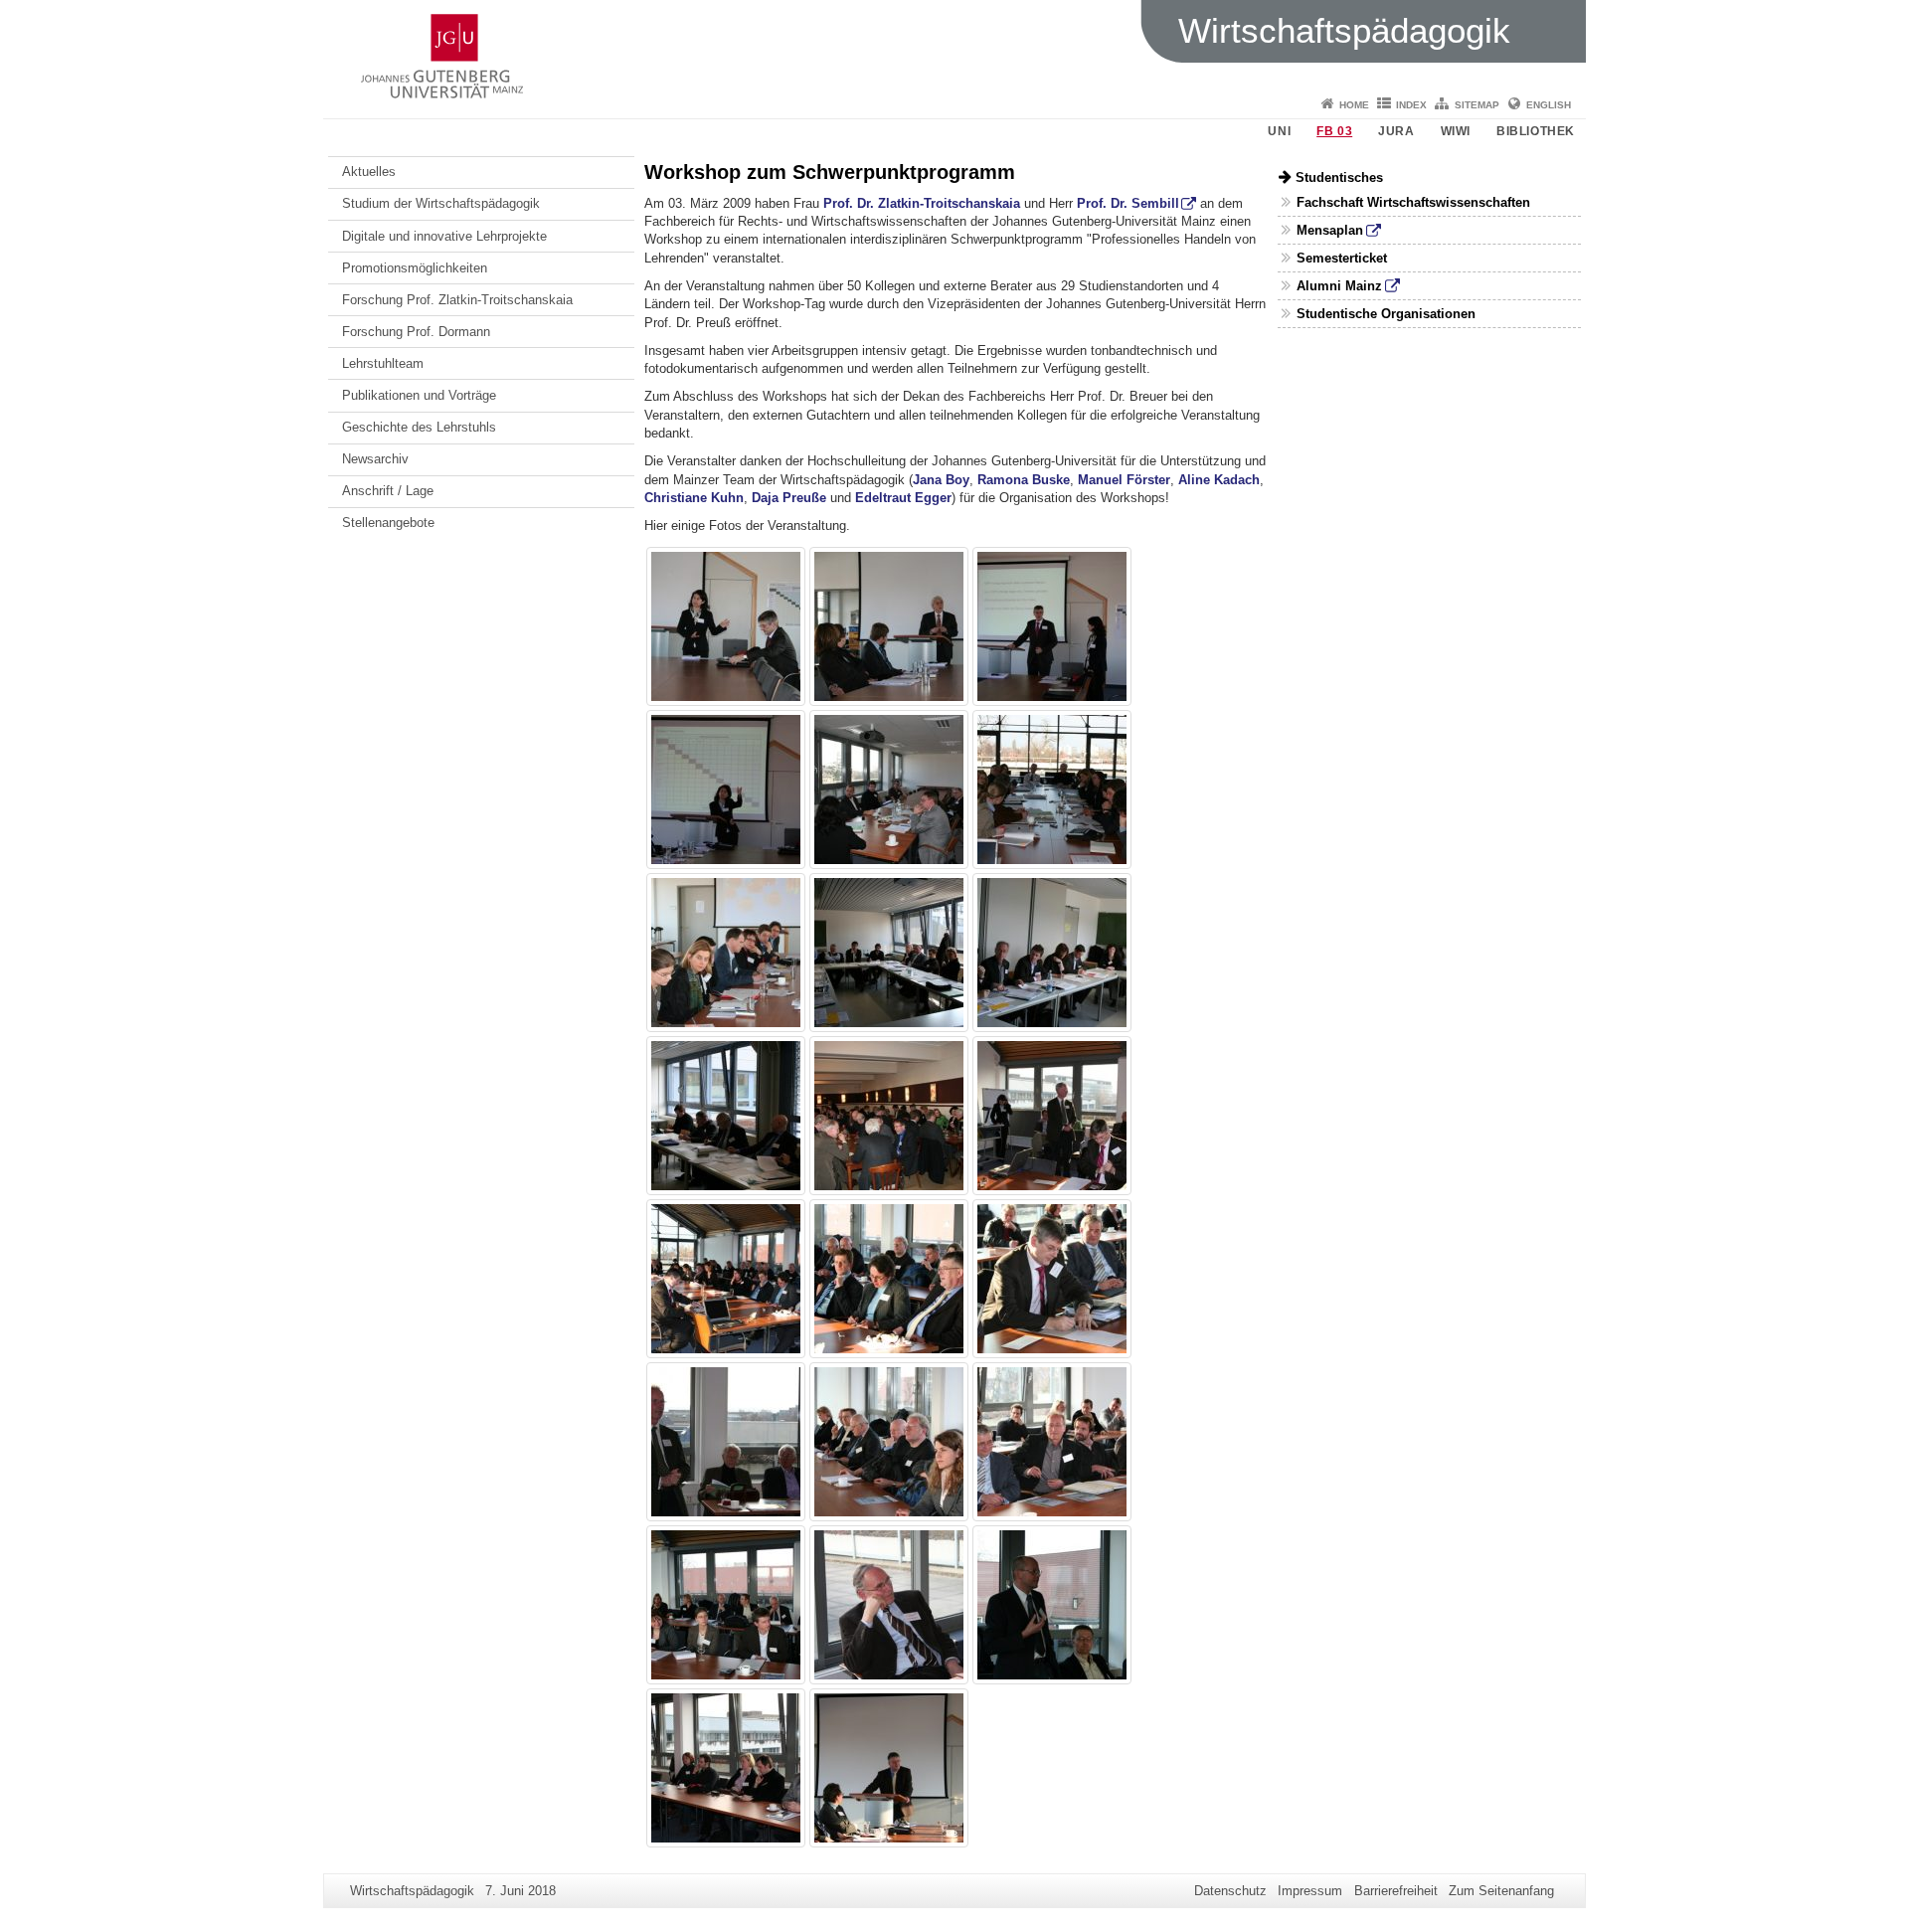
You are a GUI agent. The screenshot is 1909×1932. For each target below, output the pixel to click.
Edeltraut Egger (903, 498)
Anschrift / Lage (388, 491)
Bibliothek (1536, 131)
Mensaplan (1330, 230)
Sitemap (1477, 105)
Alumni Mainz (1339, 286)
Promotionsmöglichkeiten (415, 268)
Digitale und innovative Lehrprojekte (444, 236)
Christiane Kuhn (694, 498)
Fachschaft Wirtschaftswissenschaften (1413, 202)
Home (1354, 105)
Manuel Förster (1124, 480)
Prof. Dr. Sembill (1128, 203)
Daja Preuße (789, 498)
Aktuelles (369, 172)
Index (1411, 105)
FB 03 (1334, 131)
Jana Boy (941, 480)
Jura (1396, 131)
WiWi (1456, 131)
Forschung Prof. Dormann (416, 332)
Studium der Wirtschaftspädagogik (441, 203)
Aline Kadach (1219, 480)
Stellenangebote (388, 523)
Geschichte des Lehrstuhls (419, 427)
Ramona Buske (1024, 480)
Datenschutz (1230, 1891)
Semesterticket (1342, 258)
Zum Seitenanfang (1501, 1891)
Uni (1279, 131)
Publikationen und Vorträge (419, 395)
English (1549, 105)
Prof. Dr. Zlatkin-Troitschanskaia (922, 203)
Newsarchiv (375, 459)
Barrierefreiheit (1396, 1891)
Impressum (1310, 1891)
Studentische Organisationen (1386, 314)
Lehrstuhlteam (383, 363)
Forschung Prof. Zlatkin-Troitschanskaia (457, 300)
